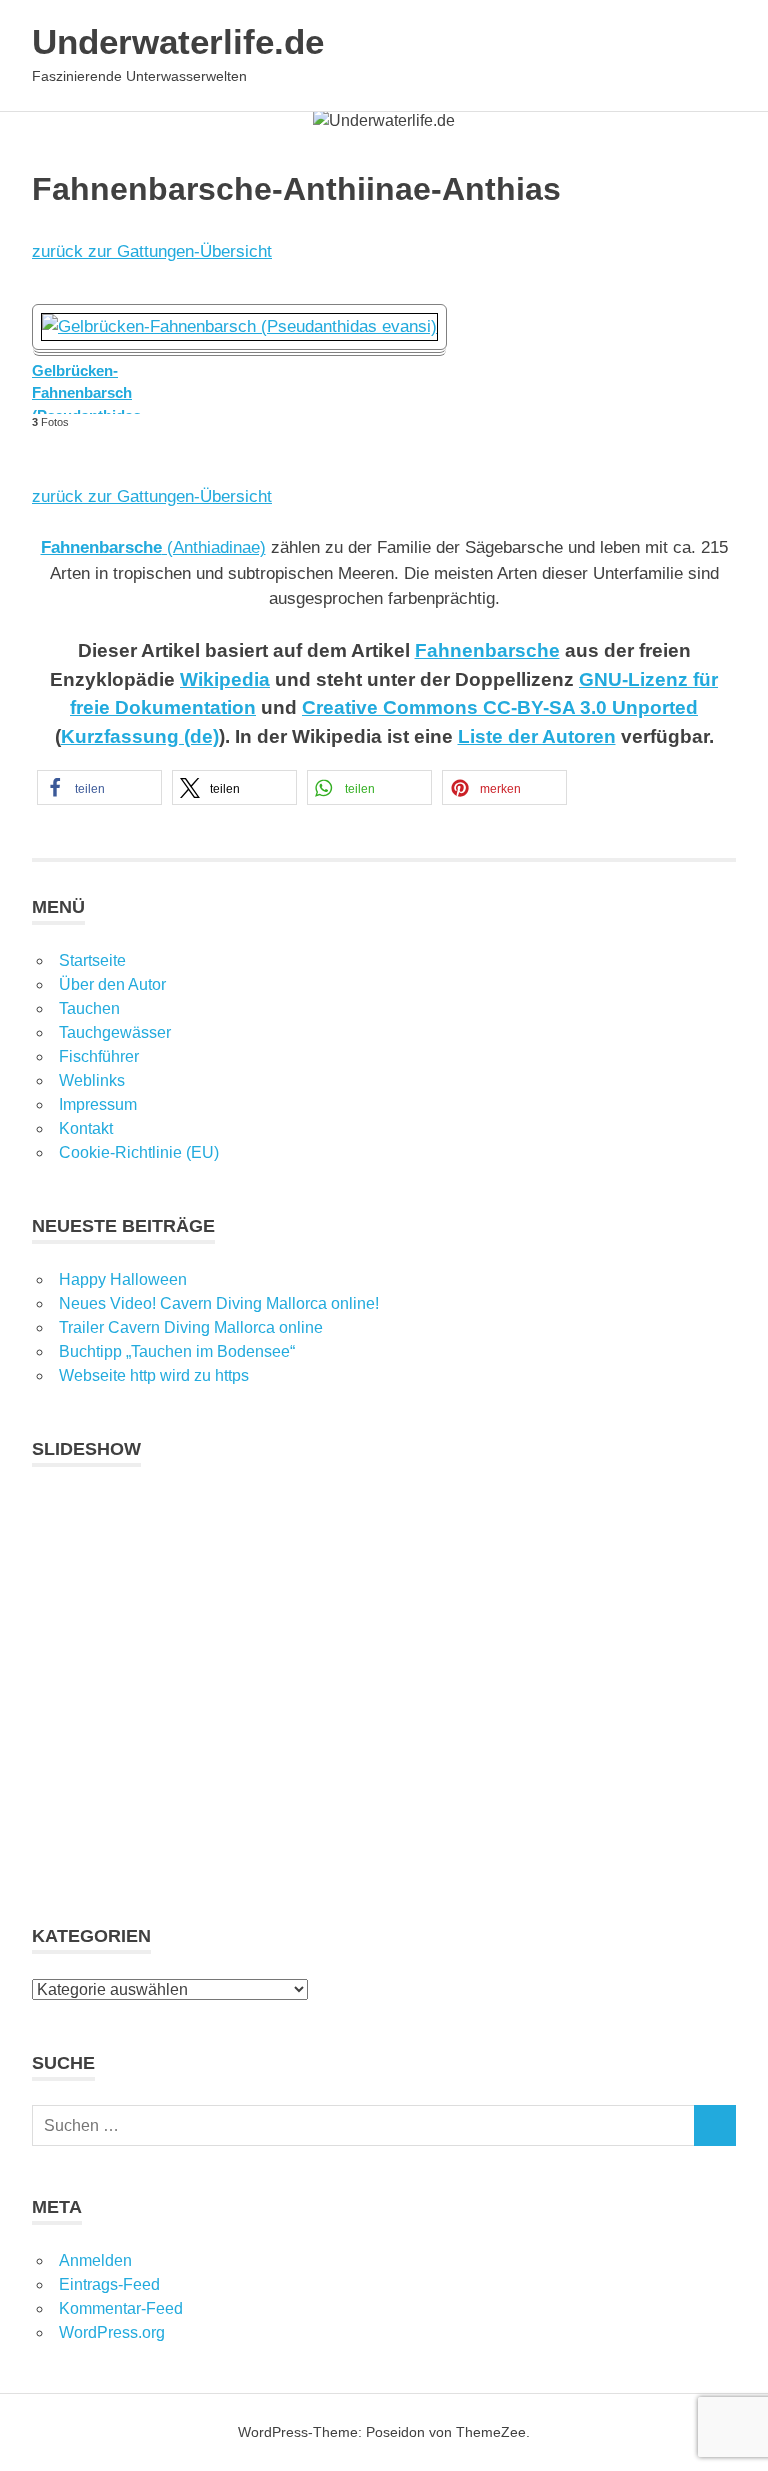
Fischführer (99, 1056)
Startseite (92, 960)
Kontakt (86, 1128)
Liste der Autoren (537, 736)
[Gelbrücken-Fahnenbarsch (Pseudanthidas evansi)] (239, 326)
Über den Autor (112, 984)
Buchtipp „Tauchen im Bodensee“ (177, 1351)
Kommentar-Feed (121, 2308)
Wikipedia (225, 679)
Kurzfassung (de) (140, 736)
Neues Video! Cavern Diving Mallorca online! (219, 1303)
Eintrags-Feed (109, 2284)
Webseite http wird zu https (154, 1375)
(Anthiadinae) (153, 547)
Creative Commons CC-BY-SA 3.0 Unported (500, 707)
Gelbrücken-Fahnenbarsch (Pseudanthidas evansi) (86, 388)
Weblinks (92, 1080)
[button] (99, 787)
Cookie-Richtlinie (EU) (139, 1152)
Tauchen (89, 1008)
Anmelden (95, 2260)
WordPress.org (112, 2332)
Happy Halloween (123, 1279)
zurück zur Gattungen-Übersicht (152, 251)
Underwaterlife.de (178, 41)
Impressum (98, 1104)
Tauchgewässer (115, 1032)
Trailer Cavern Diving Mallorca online (191, 1327)
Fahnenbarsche (487, 650)
